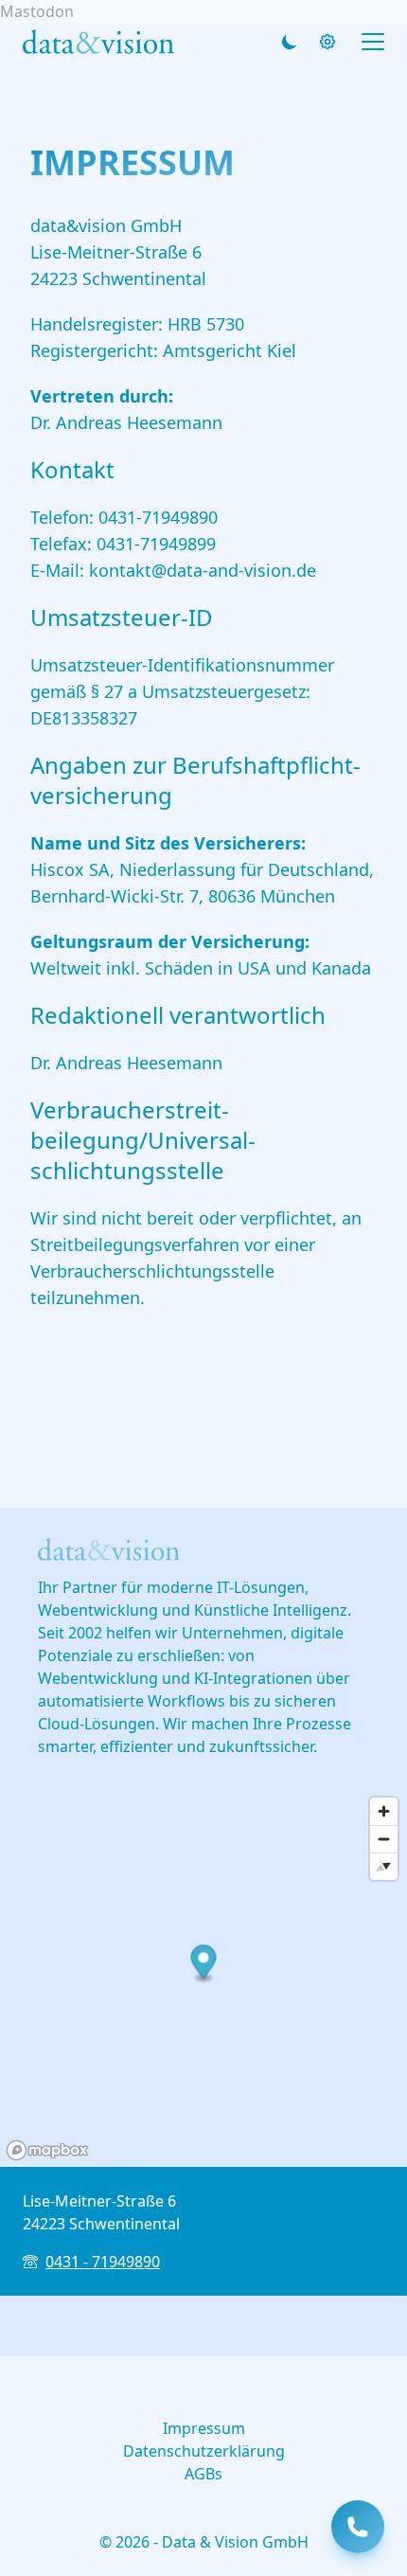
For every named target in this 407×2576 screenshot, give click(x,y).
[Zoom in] (384, 1811)
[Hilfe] (327, 42)
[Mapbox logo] (47, 2150)
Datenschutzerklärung (204, 2451)
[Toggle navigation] (373, 42)
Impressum (204, 2428)
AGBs (203, 2474)
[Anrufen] (358, 2527)
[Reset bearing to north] (384, 1866)
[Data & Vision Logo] (98, 41)
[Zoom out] (384, 1839)
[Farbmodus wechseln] (290, 42)
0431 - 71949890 (103, 2262)
